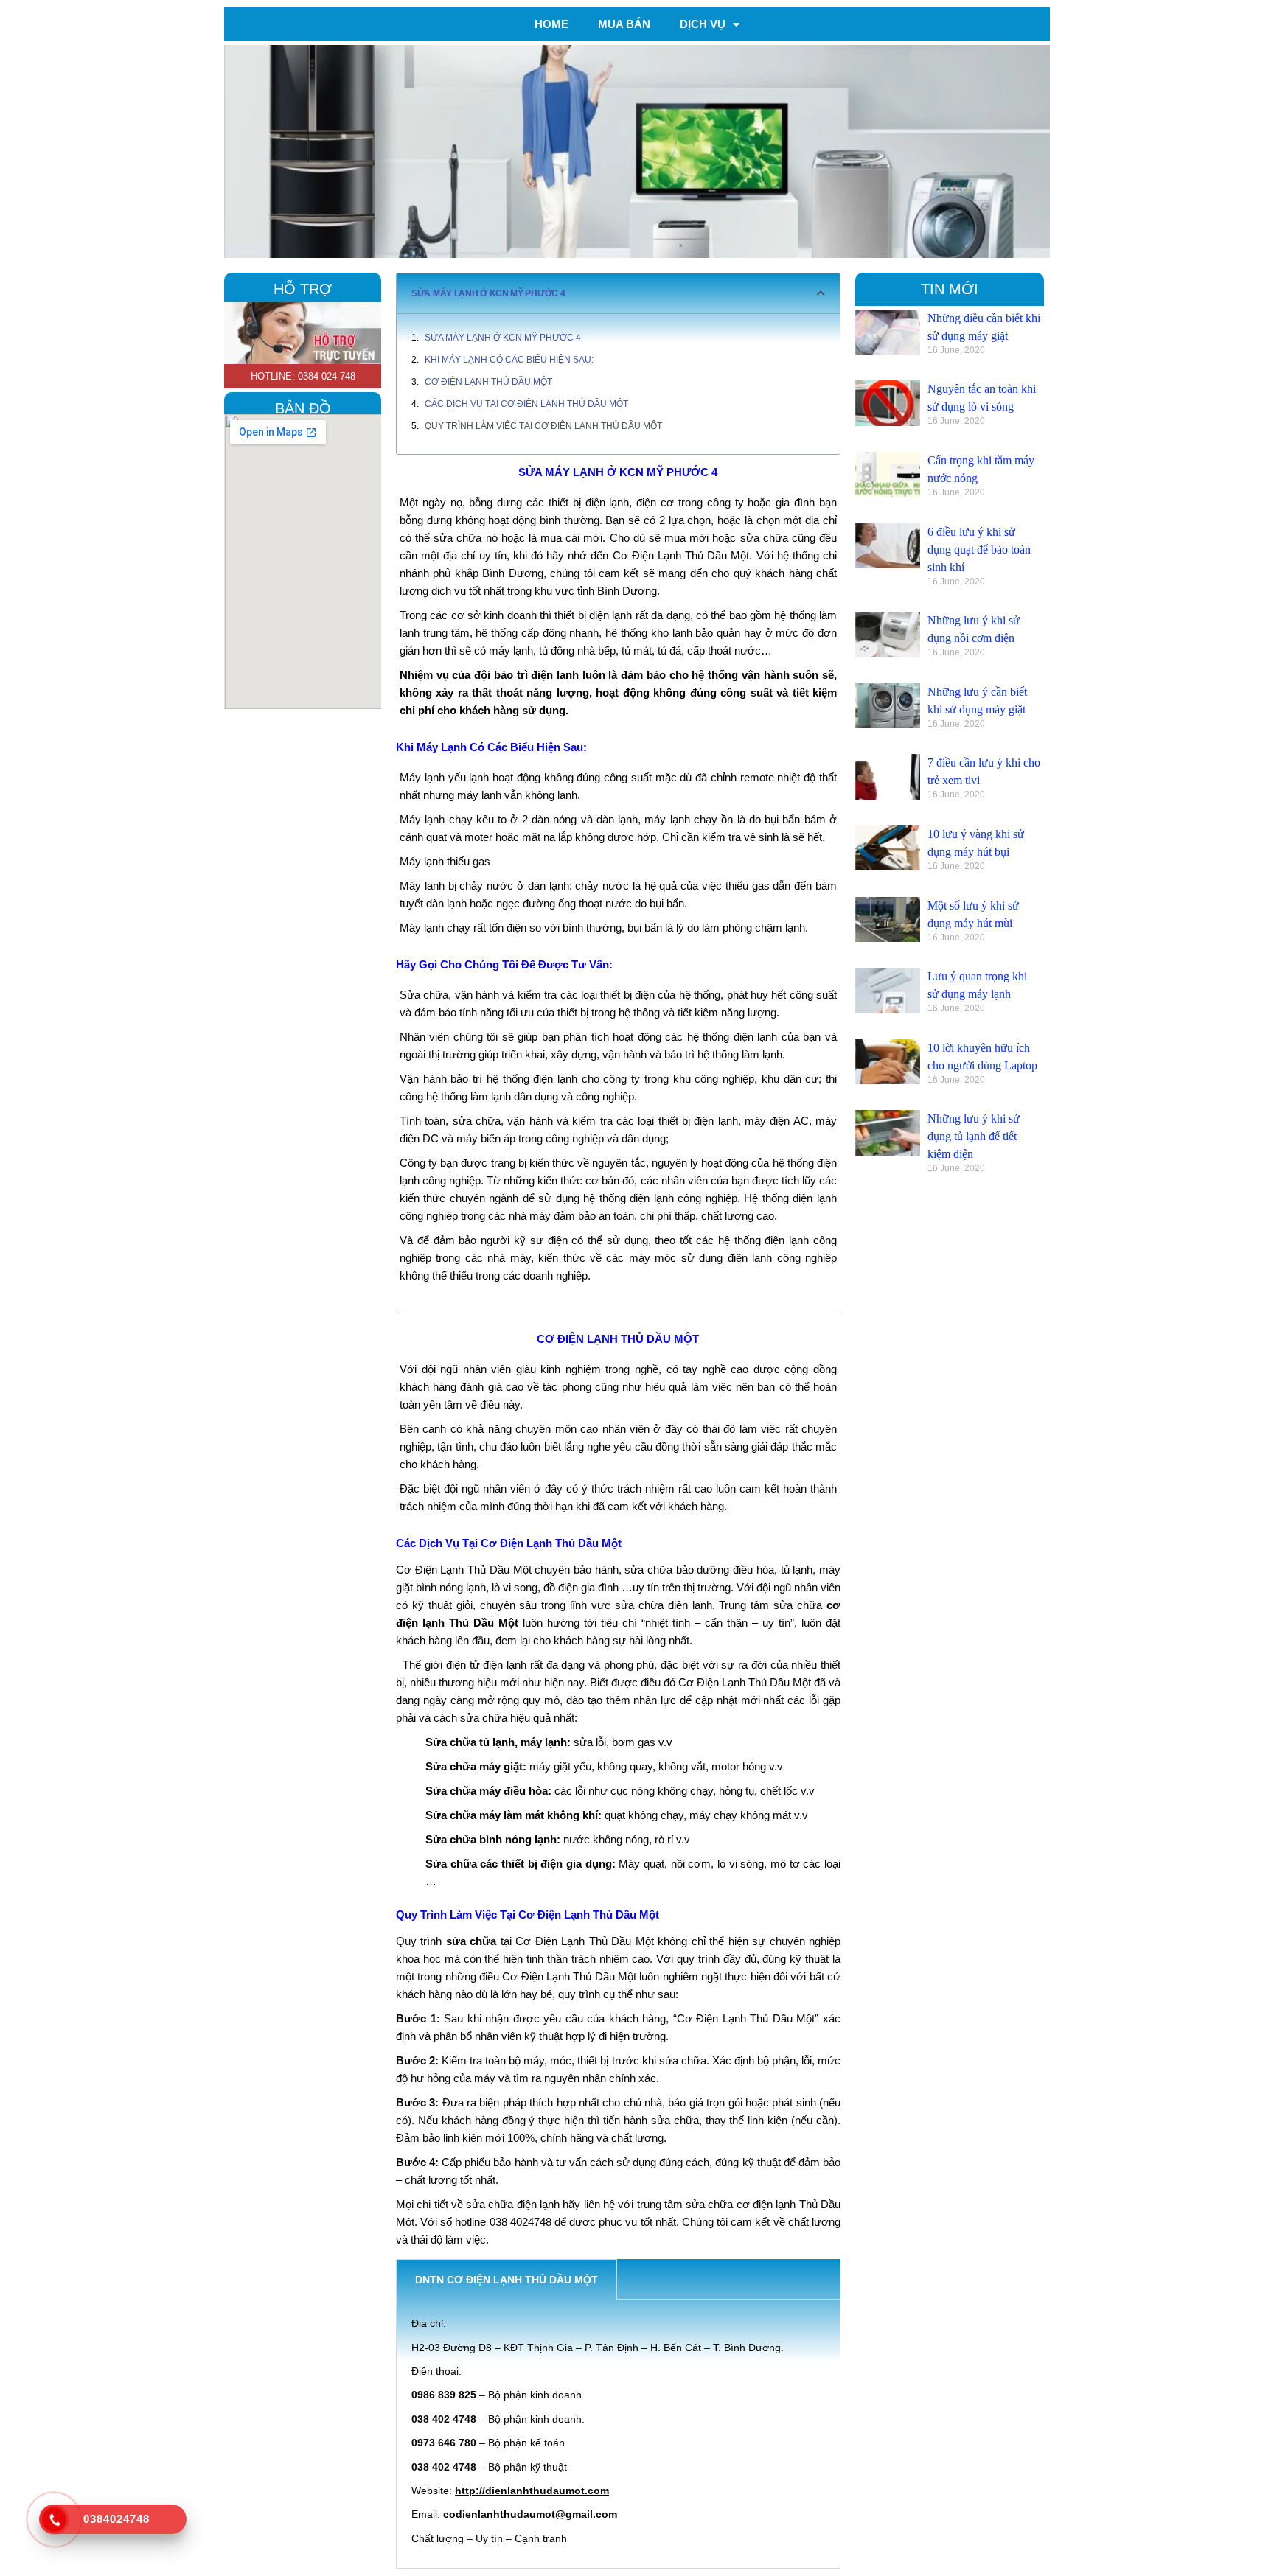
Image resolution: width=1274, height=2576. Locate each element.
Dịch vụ (703, 24)
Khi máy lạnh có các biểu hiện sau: (509, 360)
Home (551, 24)
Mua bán (624, 24)
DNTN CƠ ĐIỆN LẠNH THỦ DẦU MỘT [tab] (507, 2280)
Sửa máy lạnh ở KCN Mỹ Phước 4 (503, 338)
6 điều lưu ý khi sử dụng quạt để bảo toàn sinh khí (979, 549)
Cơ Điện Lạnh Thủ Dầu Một (488, 382)
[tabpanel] (618, 2434)
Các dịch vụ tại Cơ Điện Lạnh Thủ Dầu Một (526, 404)
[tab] (636, 2279)
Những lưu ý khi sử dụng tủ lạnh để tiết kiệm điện (974, 1136)
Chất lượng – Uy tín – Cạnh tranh (489, 2538)
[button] (821, 293)
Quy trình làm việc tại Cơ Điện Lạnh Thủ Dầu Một (543, 426)
